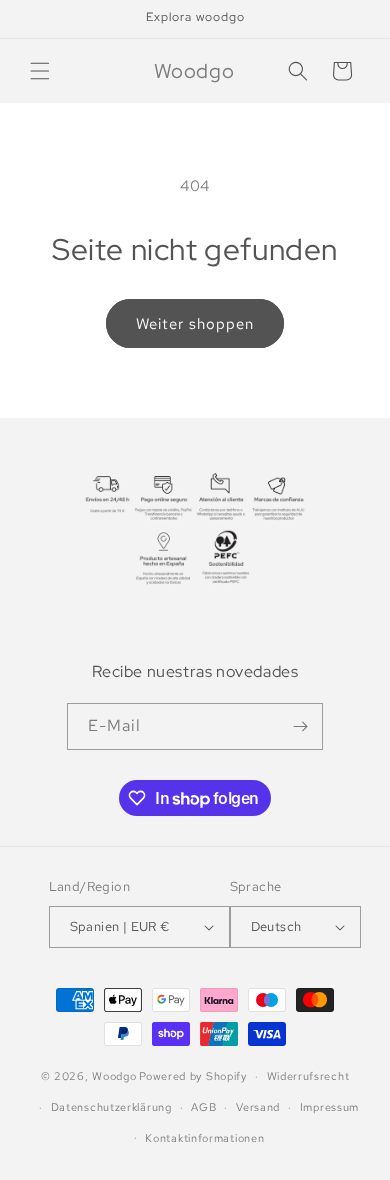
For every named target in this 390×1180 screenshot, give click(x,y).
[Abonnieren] (300, 726)
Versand (258, 1107)
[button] (40, 71)
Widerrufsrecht (308, 1076)
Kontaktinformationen (204, 1138)
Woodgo (114, 1076)
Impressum (329, 1107)
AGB (203, 1107)
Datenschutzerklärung (111, 1107)
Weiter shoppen (195, 324)
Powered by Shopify (193, 1076)
